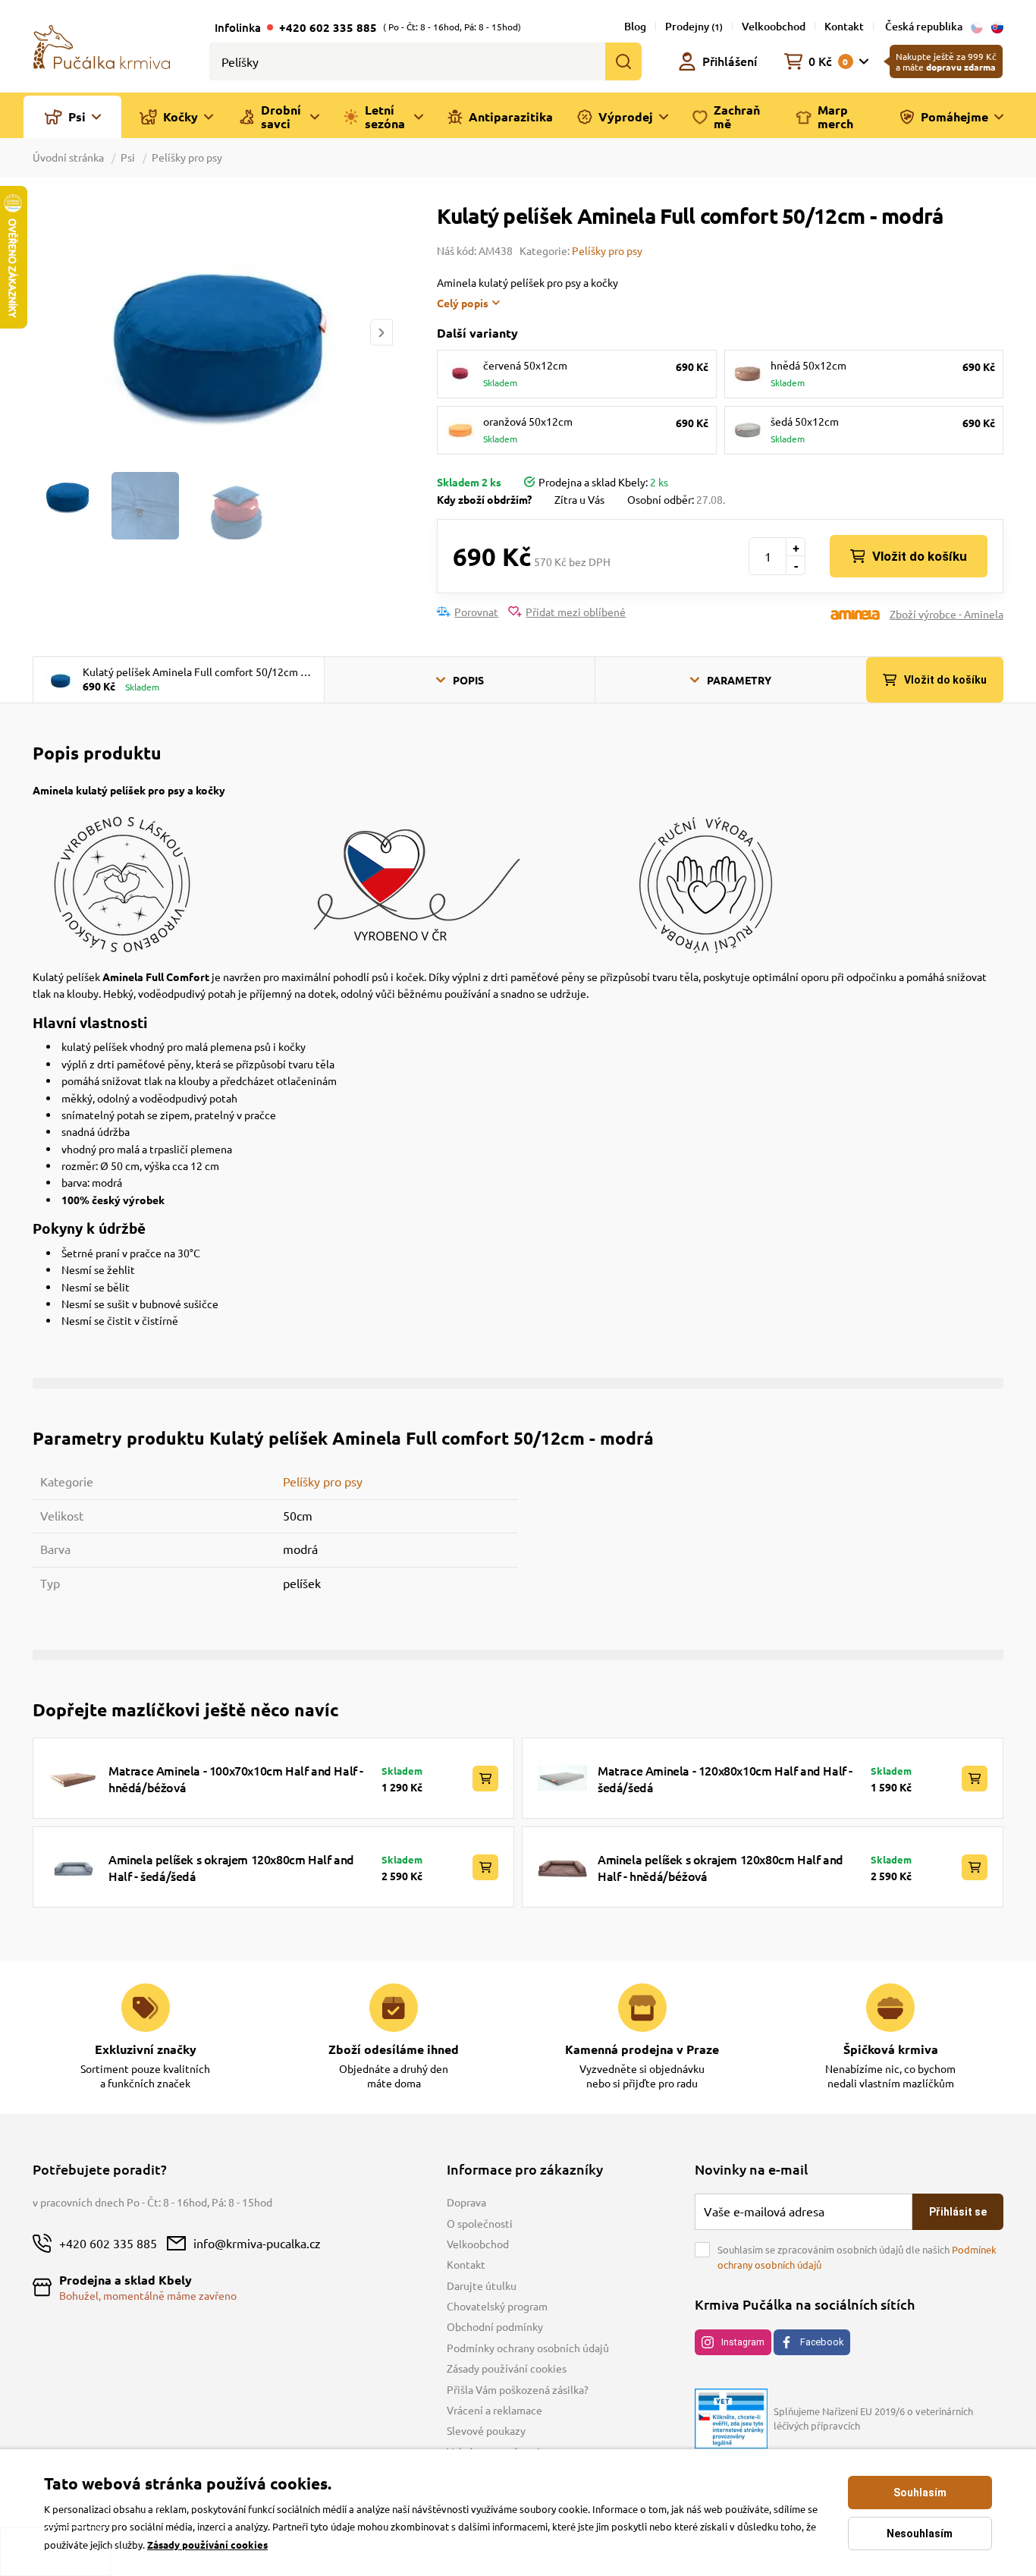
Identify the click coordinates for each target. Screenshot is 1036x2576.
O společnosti (480, 2223)
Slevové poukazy (486, 2430)
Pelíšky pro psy (187, 157)
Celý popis (463, 303)
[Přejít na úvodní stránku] (102, 46)
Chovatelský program (497, 2306)
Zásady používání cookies (507, 2368)
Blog (635, 26)
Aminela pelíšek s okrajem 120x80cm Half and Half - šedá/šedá (231, 1867)
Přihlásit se (958, 2212)
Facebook (822, 2342)
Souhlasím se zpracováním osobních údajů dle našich (857, 2257)
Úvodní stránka (69, 157)
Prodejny (694, 26)
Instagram (743, 2342)
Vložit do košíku (920, 556)
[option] (212, 332)
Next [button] (381, 333)
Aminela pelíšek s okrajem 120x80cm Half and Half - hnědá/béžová (720, 1867)
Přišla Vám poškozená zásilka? (518, 2389)
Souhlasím (920, 2493)
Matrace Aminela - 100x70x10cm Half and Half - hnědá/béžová (236, 1779)
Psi (128, 157)
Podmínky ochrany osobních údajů (528, 2348)
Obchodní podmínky (495, 2326)
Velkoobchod (774, 26)
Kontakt (844, 26)
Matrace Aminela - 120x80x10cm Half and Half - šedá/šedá (725, 1779)
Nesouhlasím (920, 2534)
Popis (468, 680)
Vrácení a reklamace (494, 2410)
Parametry (739, 680)
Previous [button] (43, 333)
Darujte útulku (482, 2285)
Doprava (466, 2202)
